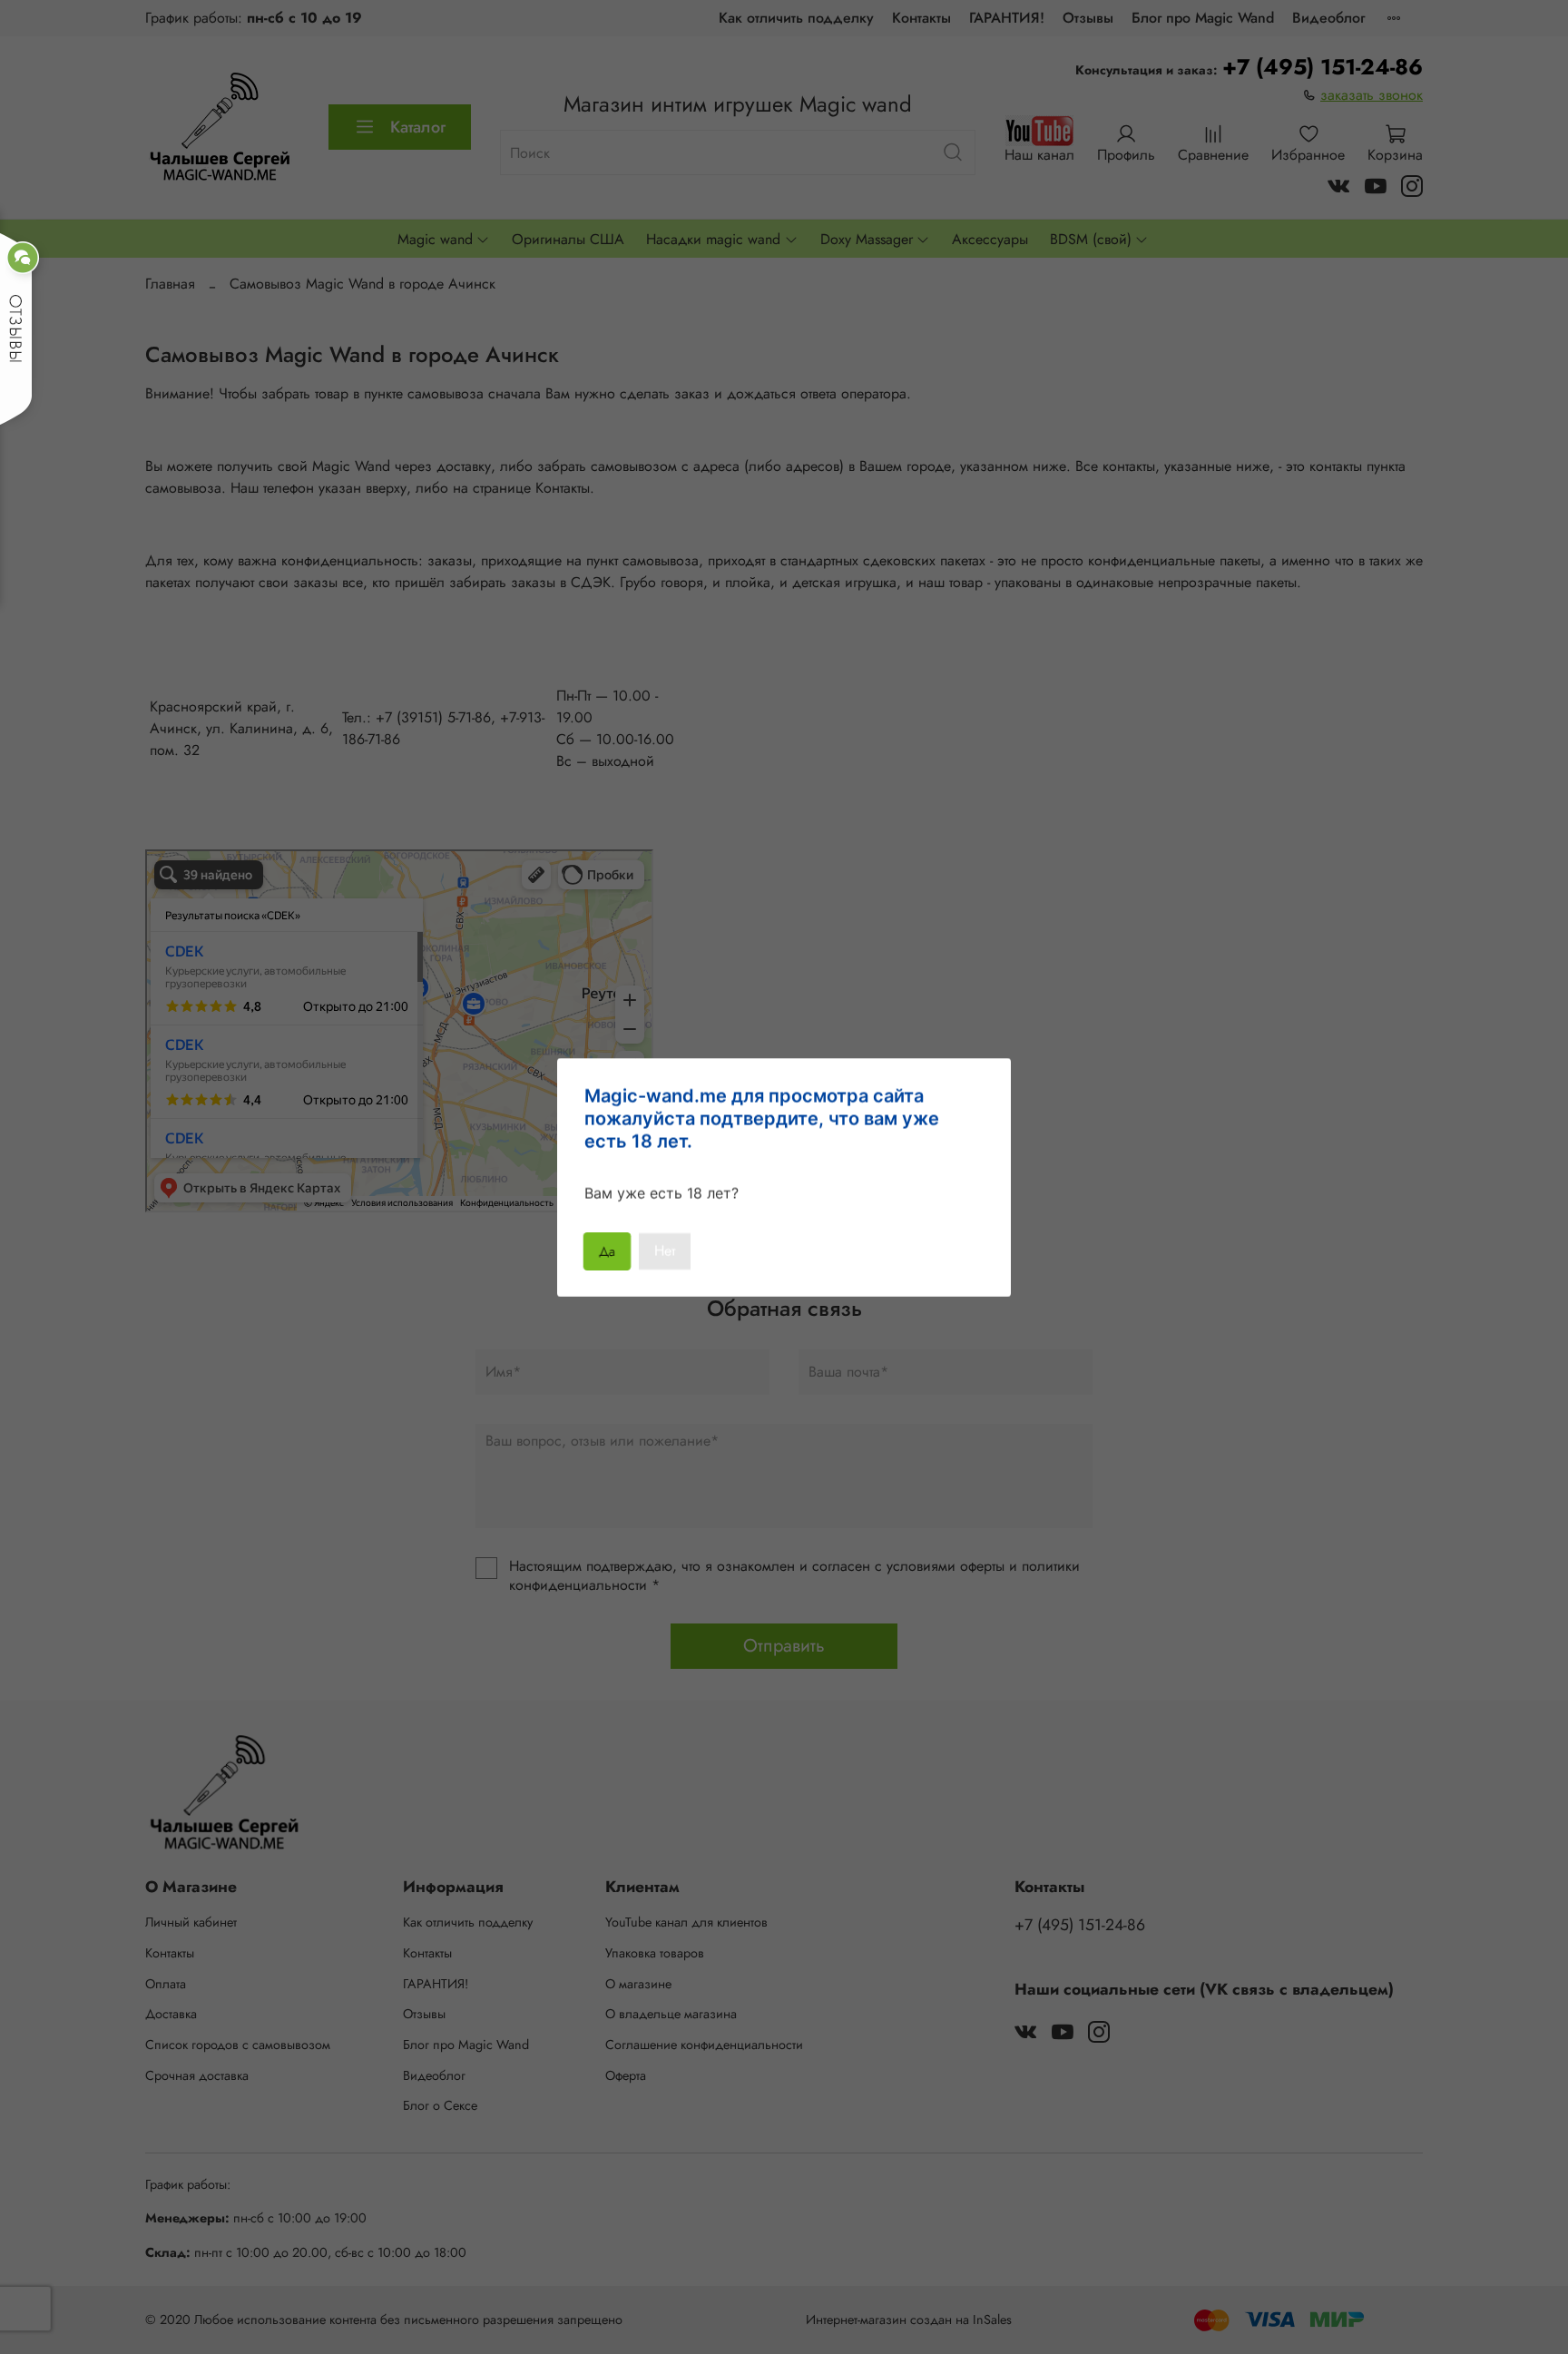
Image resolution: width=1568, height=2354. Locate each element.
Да (608, 1251)
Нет (665, 1251)
